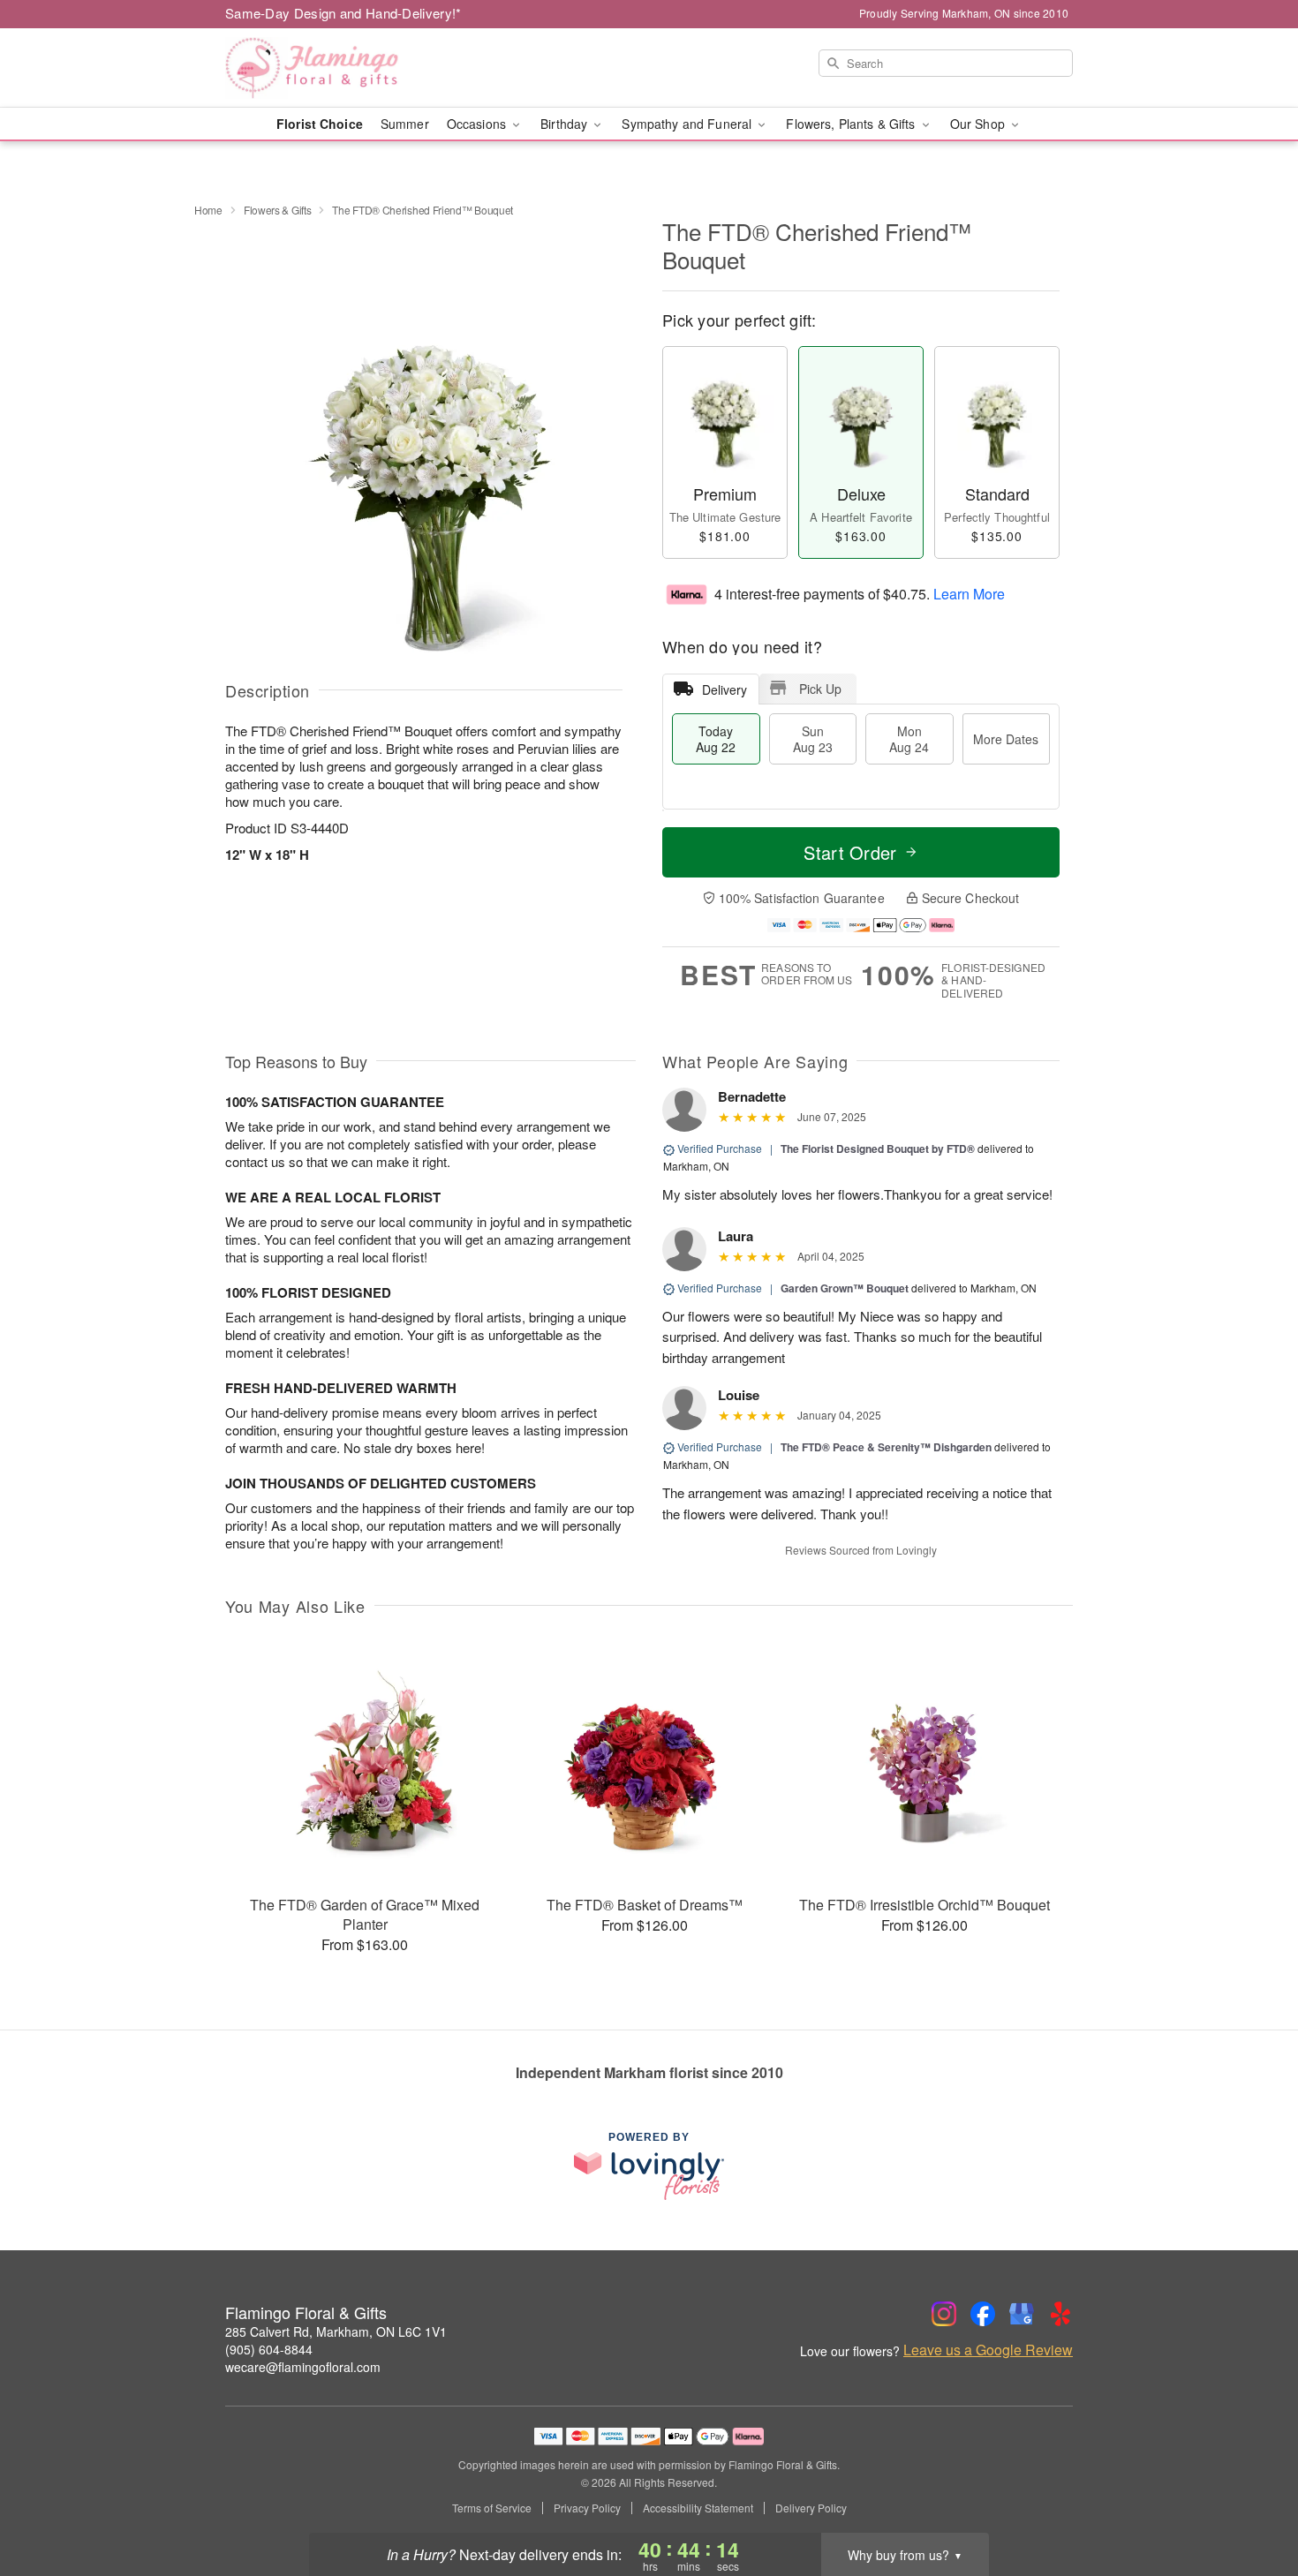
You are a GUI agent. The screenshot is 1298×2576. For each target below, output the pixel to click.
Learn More (969, 593)
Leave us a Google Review (988, 2350)
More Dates (1006, 739)
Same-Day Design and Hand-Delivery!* (343, 13)
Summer (405, 124)
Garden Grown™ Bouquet (845, 1288)
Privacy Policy (587, 2508)
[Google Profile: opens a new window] (1022, 2314)
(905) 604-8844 (269, 2349)
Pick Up (820, 689)
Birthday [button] (566, 124)
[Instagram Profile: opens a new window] (944, 2314)
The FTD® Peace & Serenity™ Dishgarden (886, 1447)
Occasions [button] (478, 124)
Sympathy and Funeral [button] (688, 124)
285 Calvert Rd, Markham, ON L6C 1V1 (336, 2331)
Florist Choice (320, 124)
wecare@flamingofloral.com (303, 2367)
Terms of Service (492, 2508)
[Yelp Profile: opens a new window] (1060, 2314)
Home (208, 210)
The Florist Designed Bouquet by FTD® (878, 1149)
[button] (1252, 2501)
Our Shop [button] (979, 124)
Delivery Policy (811, 2508)
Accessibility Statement (698, 2508)
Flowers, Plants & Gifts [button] (852, 124)
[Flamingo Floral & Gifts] (352, 68)
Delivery (724, 689)
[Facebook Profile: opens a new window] (983, 2314)
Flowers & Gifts (278, 210)
